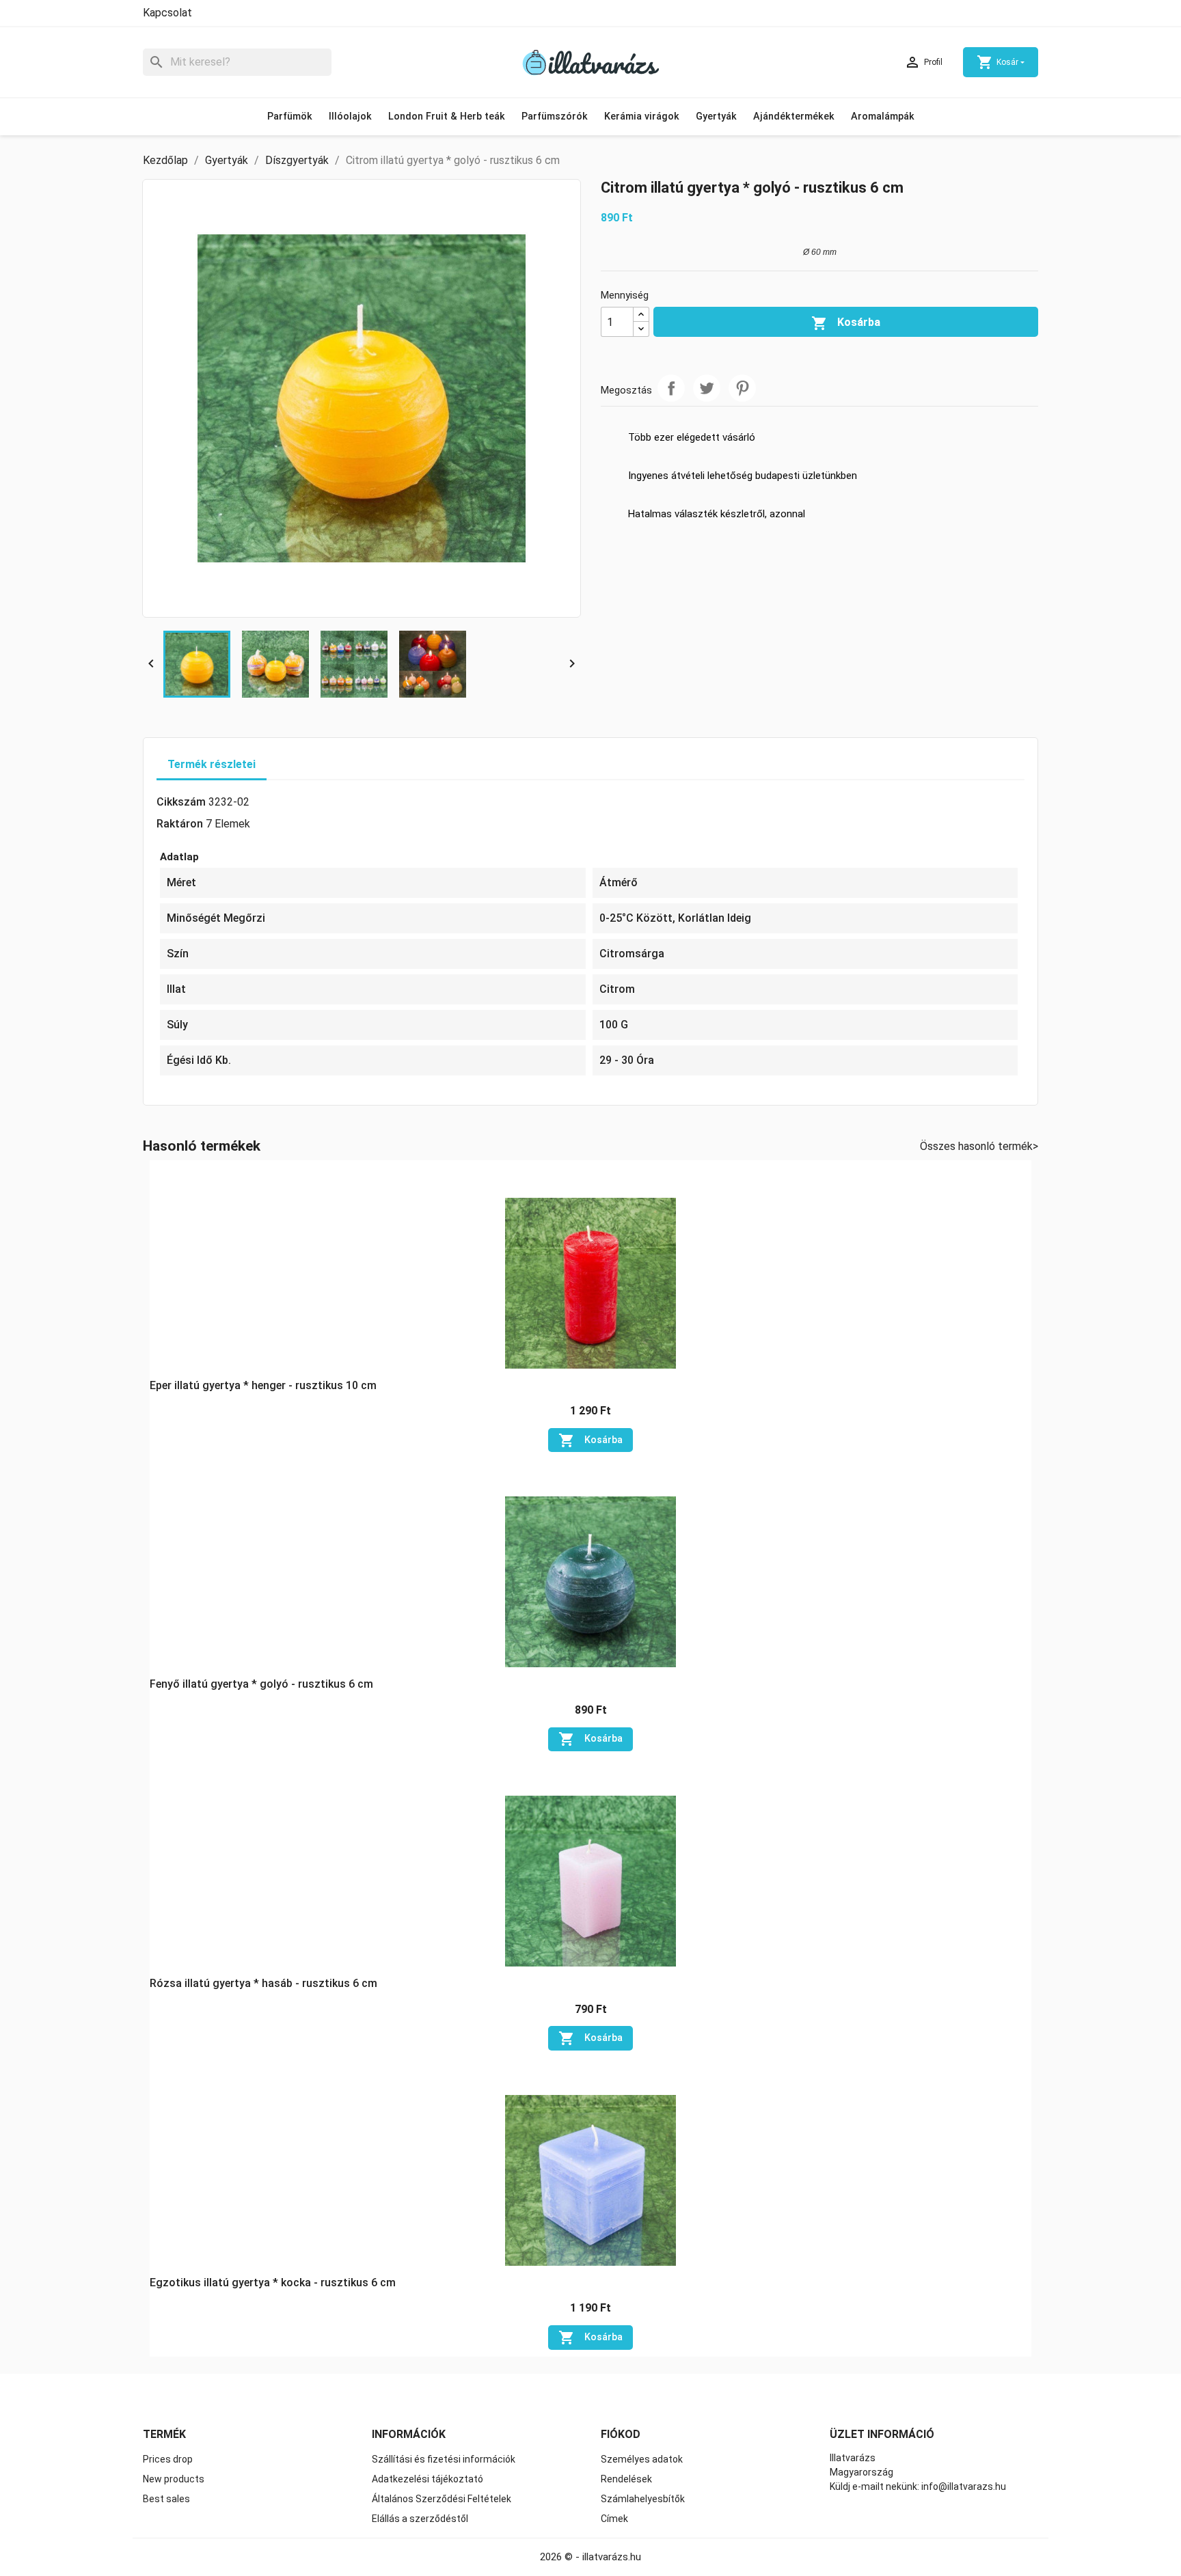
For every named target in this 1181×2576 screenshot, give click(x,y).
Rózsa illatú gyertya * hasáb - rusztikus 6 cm (263, 1983)
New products (174, 2479)
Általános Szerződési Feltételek (442, 2499)
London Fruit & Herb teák (447, 117)
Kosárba (846, 323)
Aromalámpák (883, 117)
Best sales (166, 2499)
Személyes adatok (642, 2459)
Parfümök (290, 117)
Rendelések (626, 2479)
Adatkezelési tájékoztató (427, 2479)
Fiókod (621, 2434)
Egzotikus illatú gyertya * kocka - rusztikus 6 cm (273, 2283)
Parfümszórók (555, 117)
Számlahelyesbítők (643, 2499)
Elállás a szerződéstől (420, 2519)
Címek (614, 2519)
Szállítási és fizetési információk (444, 2459)
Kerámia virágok (642, 117)
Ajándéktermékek (794, 117)
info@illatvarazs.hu (964, 2486)
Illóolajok (350, 117)
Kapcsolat (167, 13)
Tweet (707, 388)
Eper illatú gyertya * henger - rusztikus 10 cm (263, 1385)
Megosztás (671, 388)
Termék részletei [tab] (212, 764)
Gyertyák (716, 117)
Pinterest (742, 388)
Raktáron (180, 824)
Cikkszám (181, 802)
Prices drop (168, 2459)
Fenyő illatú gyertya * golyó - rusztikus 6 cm (261, 1684)
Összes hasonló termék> (979, 1146)
